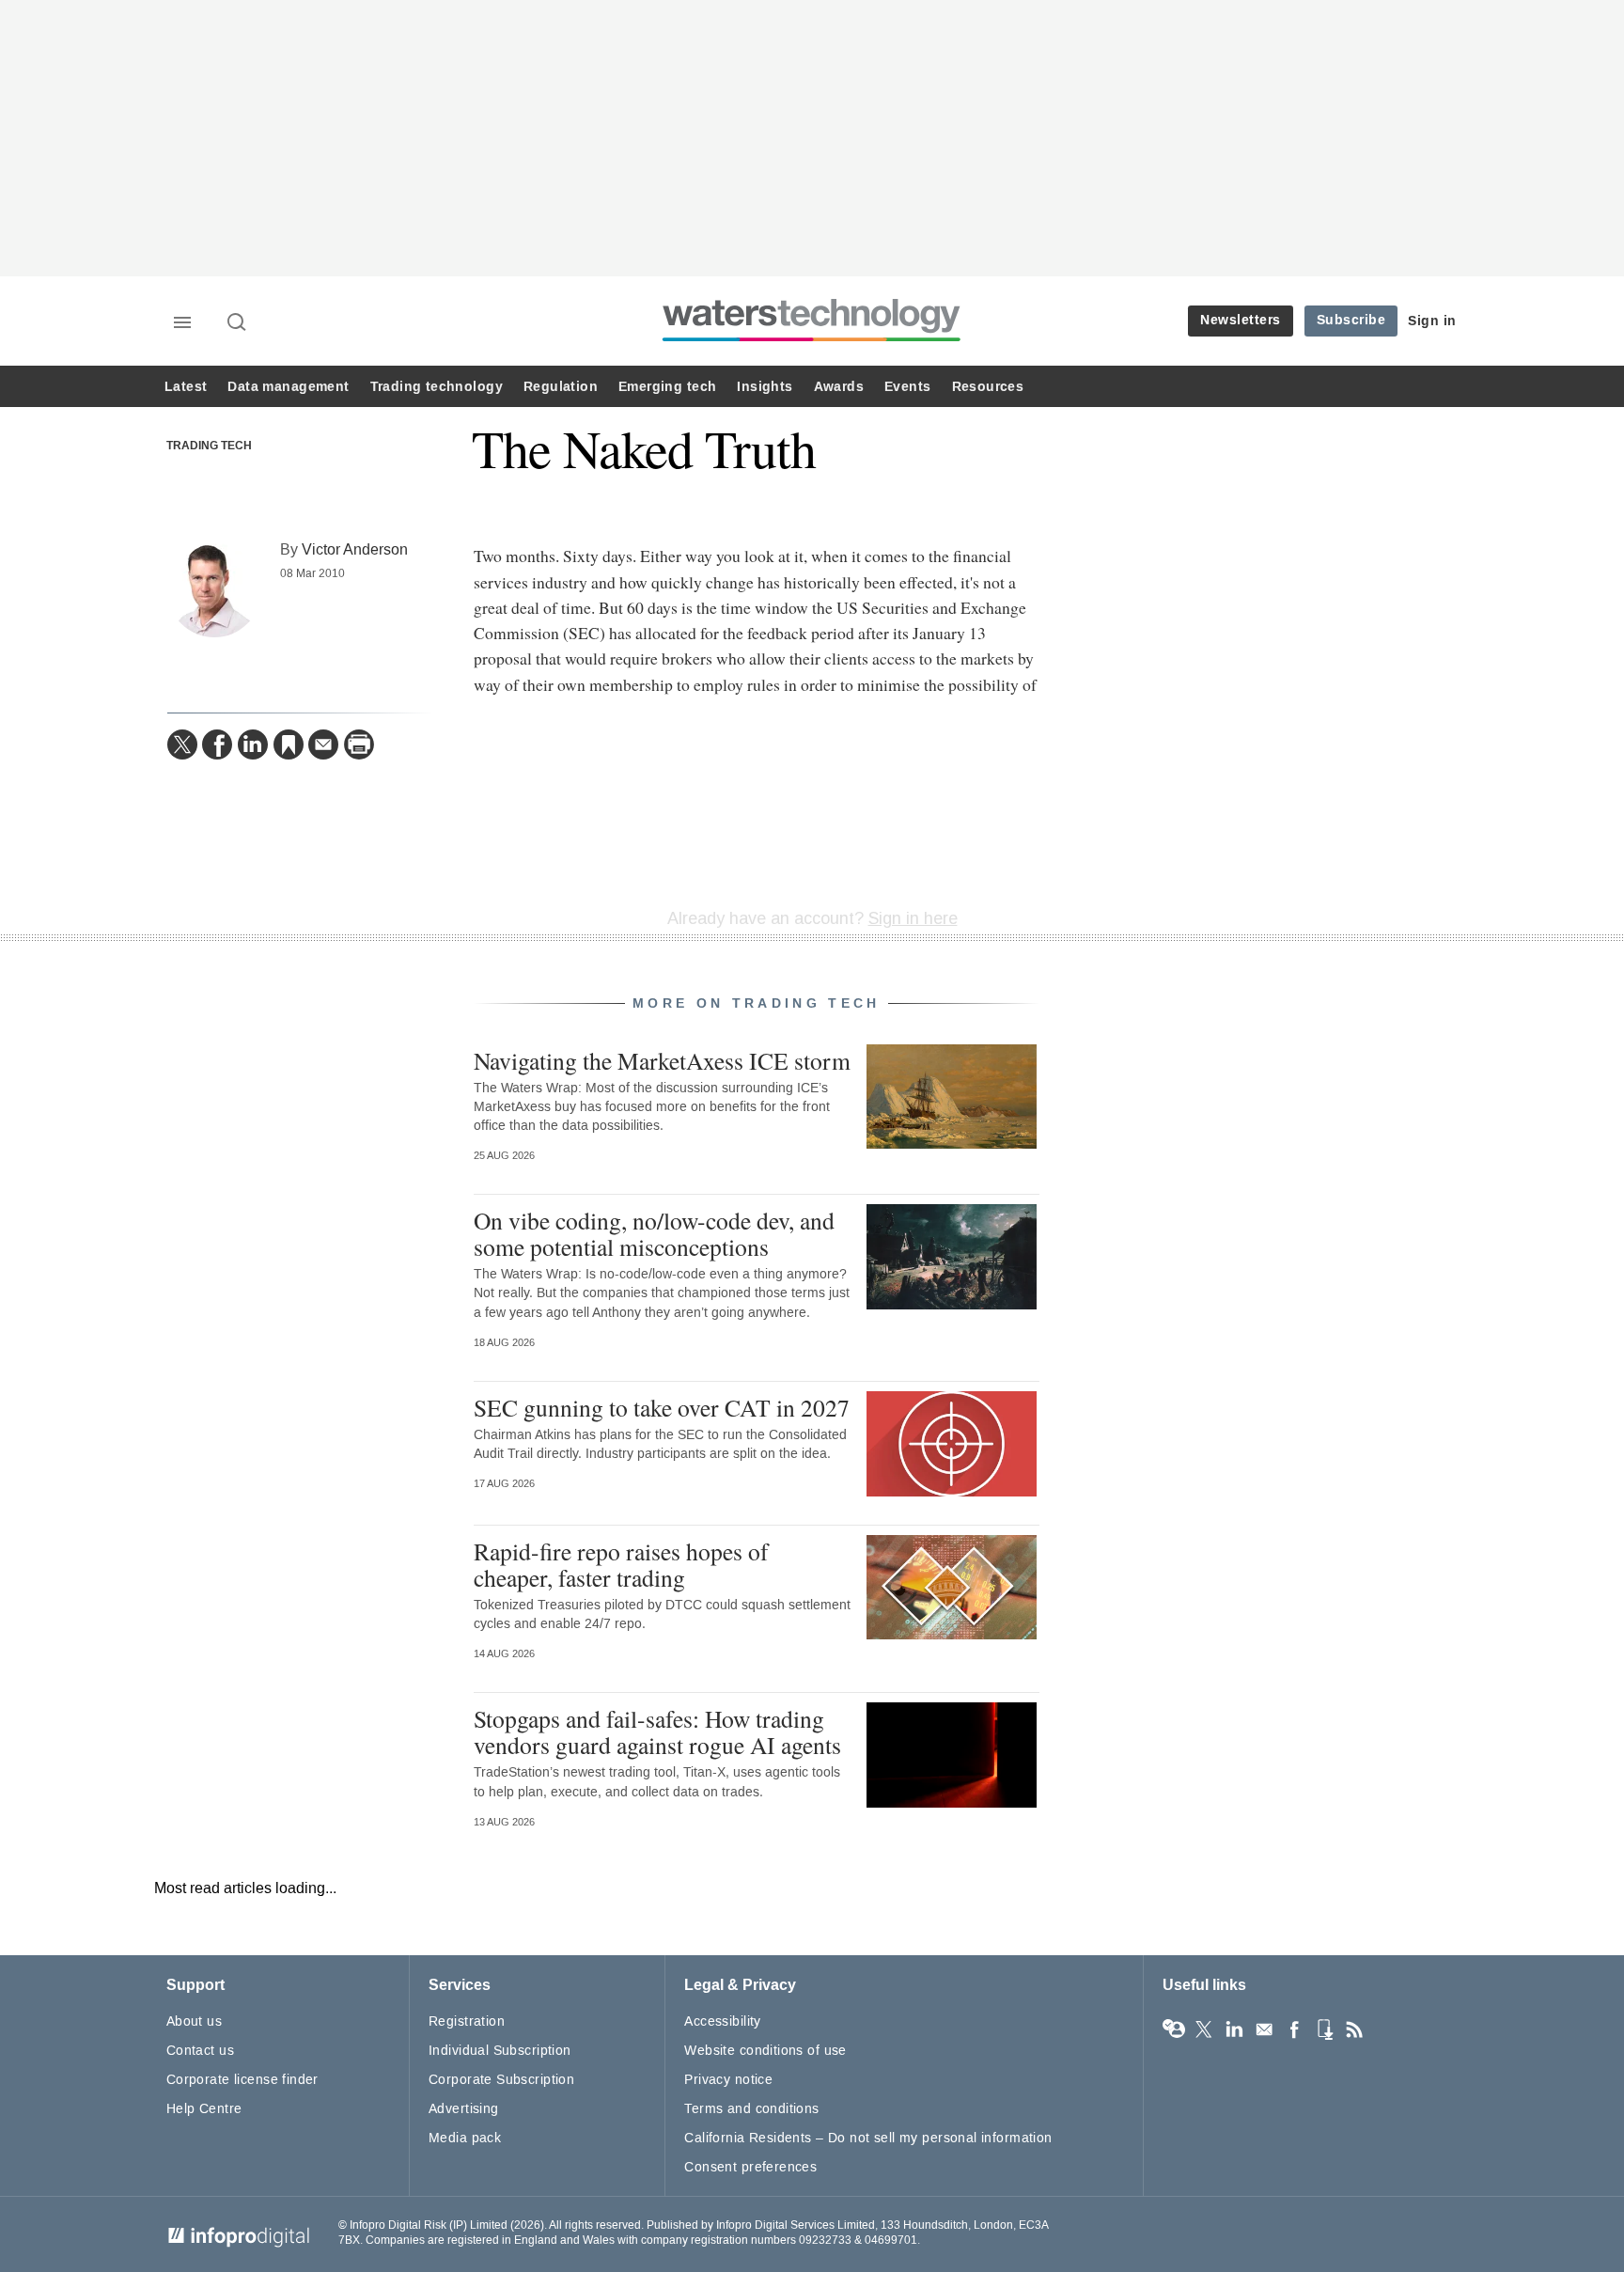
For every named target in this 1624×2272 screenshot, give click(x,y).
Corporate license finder (242, 2080)
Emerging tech (667, 387)
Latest (186, 387)
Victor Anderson (355, 549)
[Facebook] (217, 744)
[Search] (238, 323)
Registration (467, 2021)
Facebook (1294, 2029)
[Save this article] (289, 744)
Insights (765, 387)
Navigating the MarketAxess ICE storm (662, 1060)
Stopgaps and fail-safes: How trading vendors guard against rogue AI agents (657, 1731)
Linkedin (1234, 2029)
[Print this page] (359, 744)
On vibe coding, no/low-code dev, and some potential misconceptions (654, 1233)
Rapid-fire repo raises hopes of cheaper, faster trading (621, 1564)
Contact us (200, 2051)
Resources (988, 387)
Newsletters (1241, 320)
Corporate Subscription (501, 2080)
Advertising (464, 2109)
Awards (839, 387)
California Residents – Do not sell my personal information (868, 2138)
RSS (1354, 2029)
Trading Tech (209, 447)
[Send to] (323, 744)
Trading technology (437, 387)
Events (907, 387)
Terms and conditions (751, 2109)
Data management (288, 387)
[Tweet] (182, 744)
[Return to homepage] (812, 341)
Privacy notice (728, 2080)
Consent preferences (750, 2167)
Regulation (561, 387)
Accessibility (722, 2021)
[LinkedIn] (253, 744)
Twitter (1204, 2029)
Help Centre (204, 2109)
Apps (1324, 2029)
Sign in (1432, 321)
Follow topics (1174, 2029)
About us (194, 2021)
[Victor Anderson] (214, 590)
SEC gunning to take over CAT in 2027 (662, 1407)
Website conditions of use (765, 2051)
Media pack (465, 2138)
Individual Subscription (500, 2051)
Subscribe (1351, 320)
